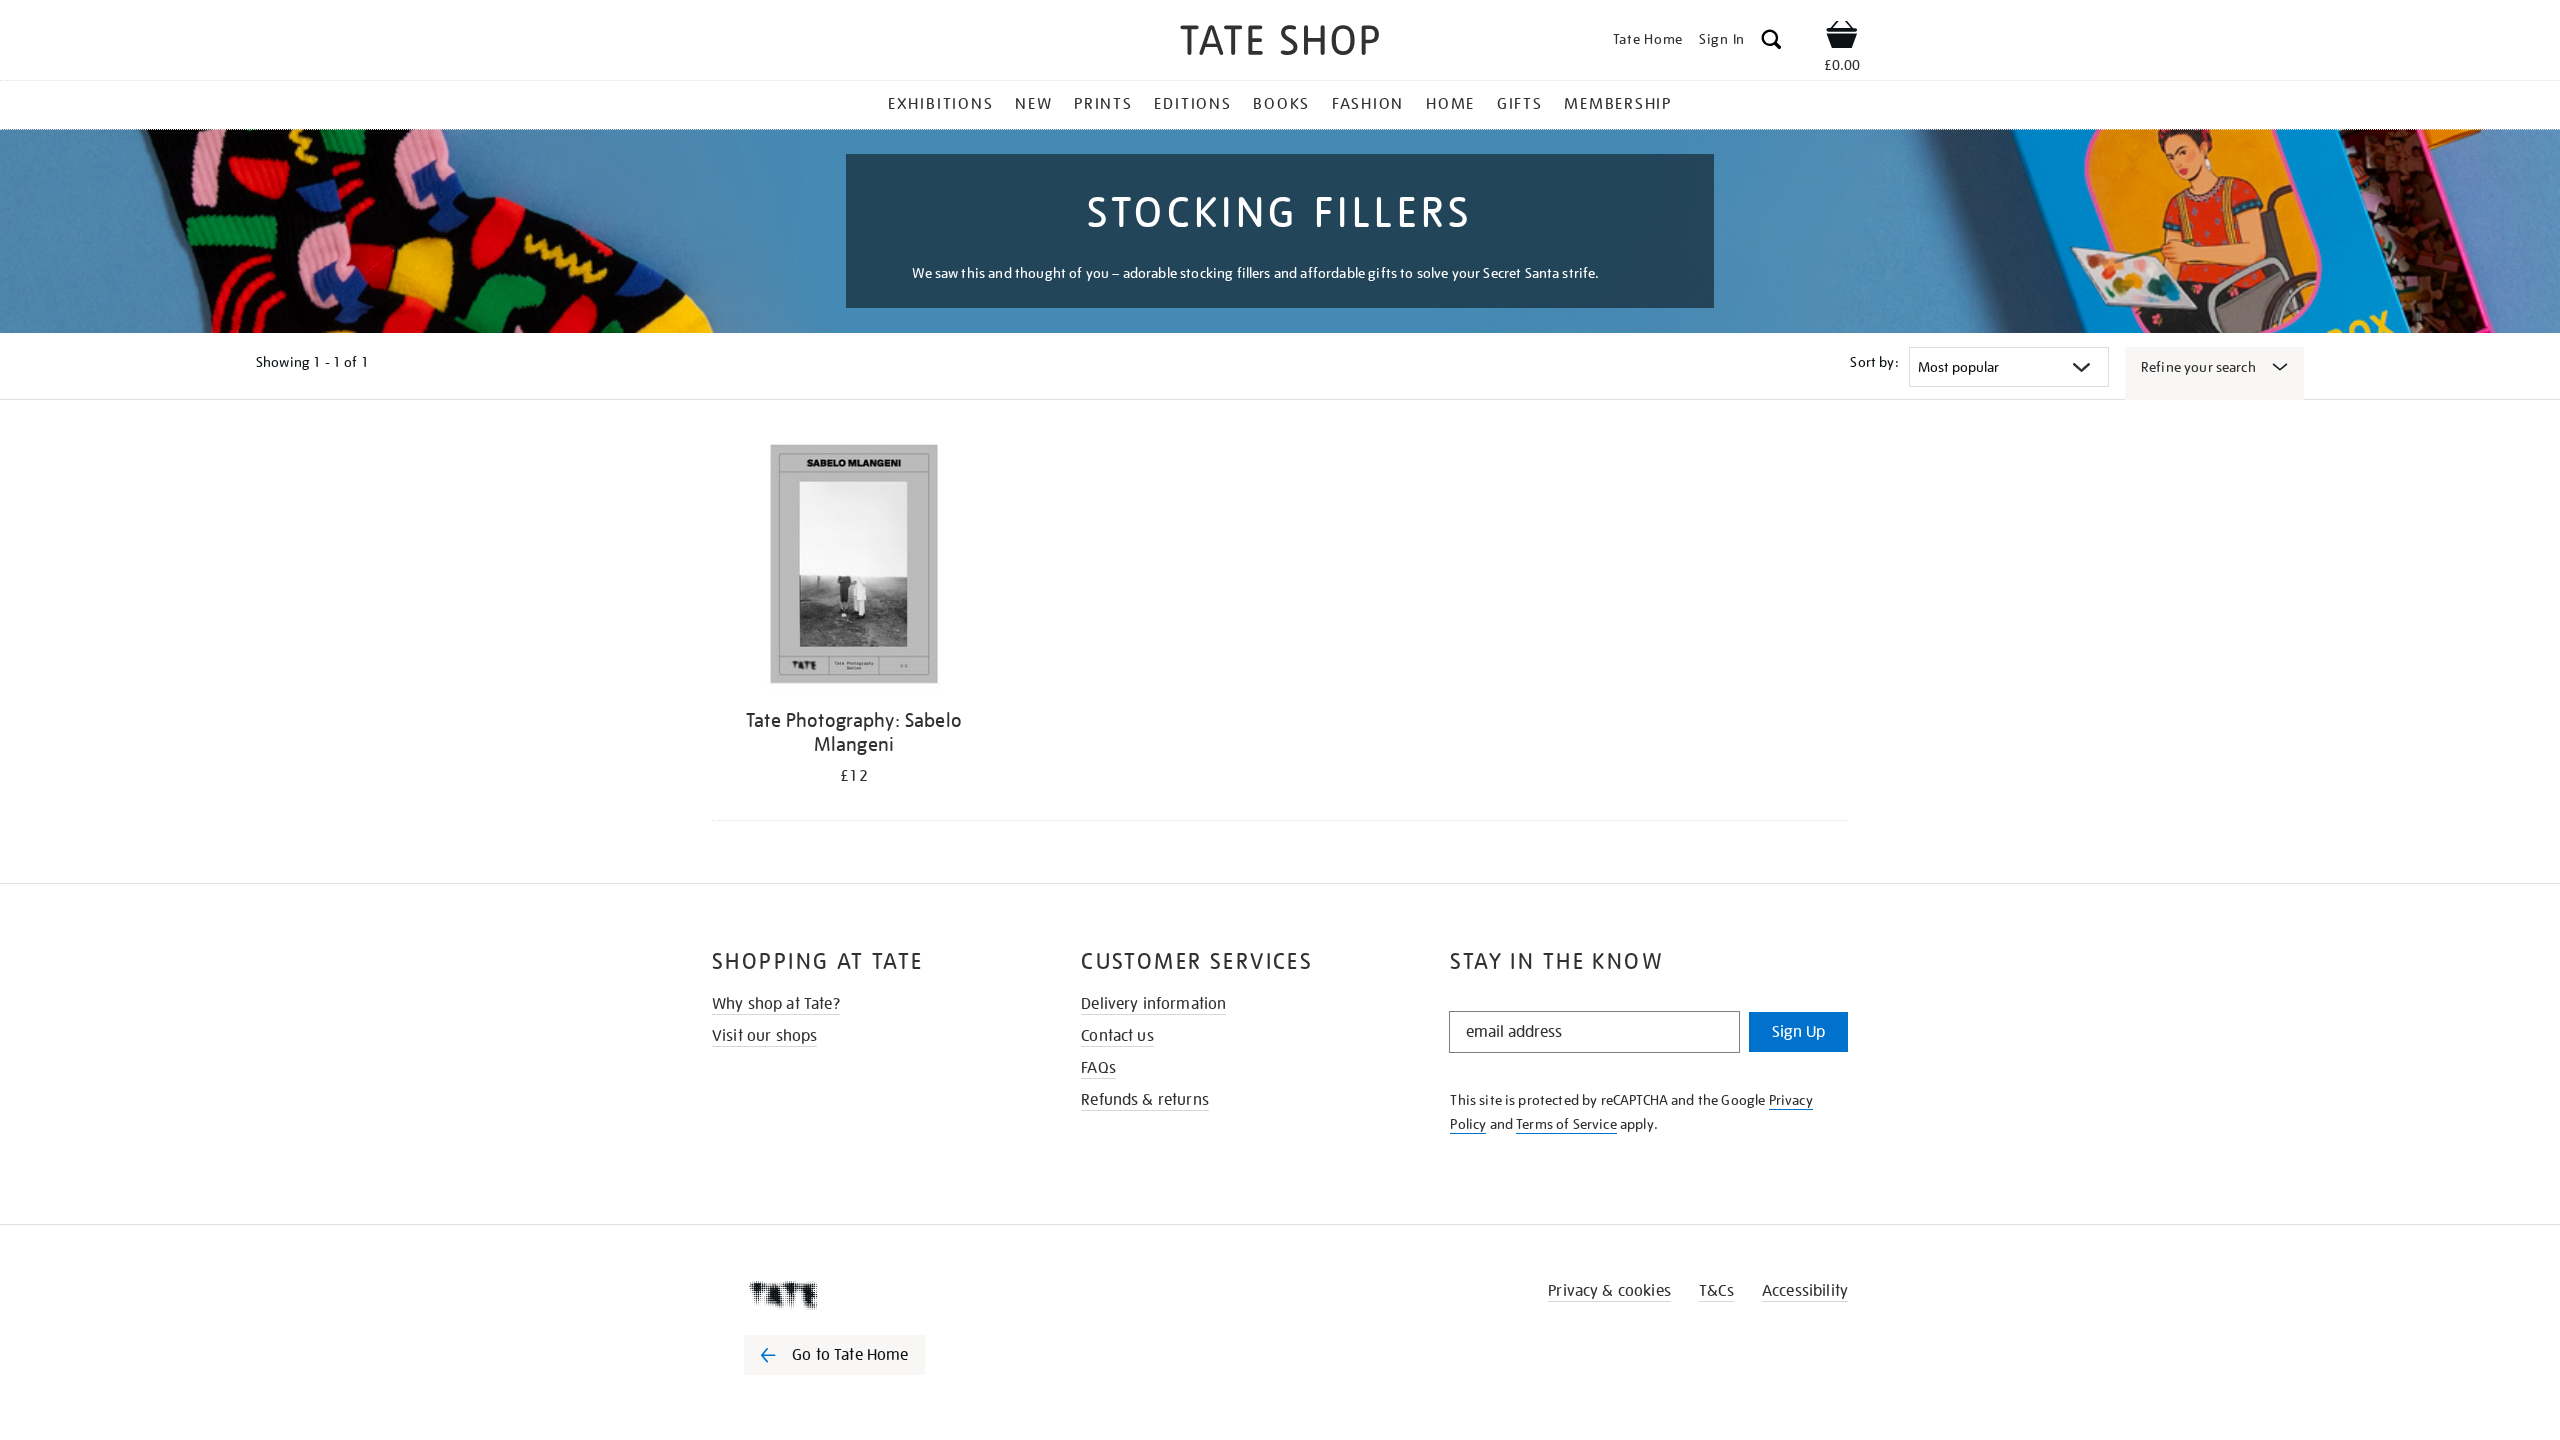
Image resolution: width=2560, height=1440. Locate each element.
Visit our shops (764, 1036)
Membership (1618, 104)
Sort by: (1874, 362)
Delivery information (1153, 1004)
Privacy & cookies (1609, 1291)
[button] (1771, 42)
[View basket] (1842, 38)
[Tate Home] (870, 1295)
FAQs (1098, 1068)
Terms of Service (1566, 1124)
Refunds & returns (1145, 1100)
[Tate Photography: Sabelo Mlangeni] (854, 567)
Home (1450, 104)
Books (1281, 104)
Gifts (1520, 104)
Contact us (1117, 1036)
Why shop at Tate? (776, 1004)
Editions (1192, 104)
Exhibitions (940, 104)
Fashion (1368, 104)
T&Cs (1716, 1291)
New (1033, 104)
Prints (1103, 104)
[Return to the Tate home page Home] (1280, 43)
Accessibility (1805, 1291)
